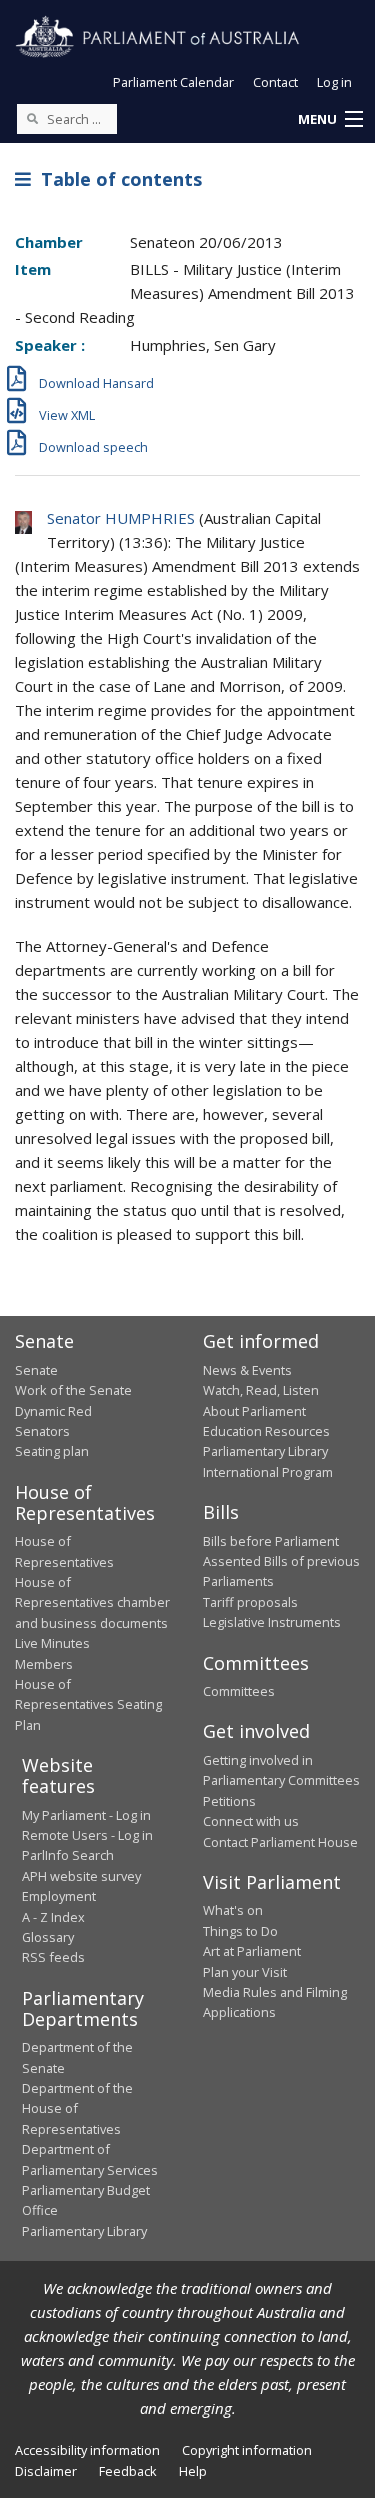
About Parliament (254, 1411)
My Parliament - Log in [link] (86, 1815)
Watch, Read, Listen (261, 1390)
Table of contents (116, 179)
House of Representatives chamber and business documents (92, 1602)
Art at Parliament (252, 1951)
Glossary (48, 1937)
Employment (59, 1896)
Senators (42, 1431)
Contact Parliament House (280, 1842)
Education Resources (266, 1431)
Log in (334, 82)
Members (44, 1664)
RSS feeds (53, 1957)
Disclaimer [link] (46, 2471)
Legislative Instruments (272, 1622)
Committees (239, 1691)
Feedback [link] (128, 2471)
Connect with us (251, 1821)
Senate (36, 1370)
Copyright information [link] (247, 2450)
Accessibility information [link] (87, 2450)
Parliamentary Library (265, 1451)
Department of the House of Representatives (77, 2108)
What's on (233, 1910)
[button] (330, 120)
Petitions (229, 1801)
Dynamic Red (53, 1411)
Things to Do (240, 1931)
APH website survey (81, 1876)
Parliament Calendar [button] (173, 82)
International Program (268, 1472)
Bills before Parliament (271, 1541)
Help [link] (193, 2471)
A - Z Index (53, 1917)
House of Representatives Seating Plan (88, 1704)
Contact (275, 82)
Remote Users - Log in (87, 1835)
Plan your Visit (245, 1972)
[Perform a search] (32, 118)
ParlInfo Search (68, 1855)
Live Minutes (52, 1643)
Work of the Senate (73, 1390)
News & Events (247, 1370)
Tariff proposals (250, 1602)
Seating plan (52, 1451)
